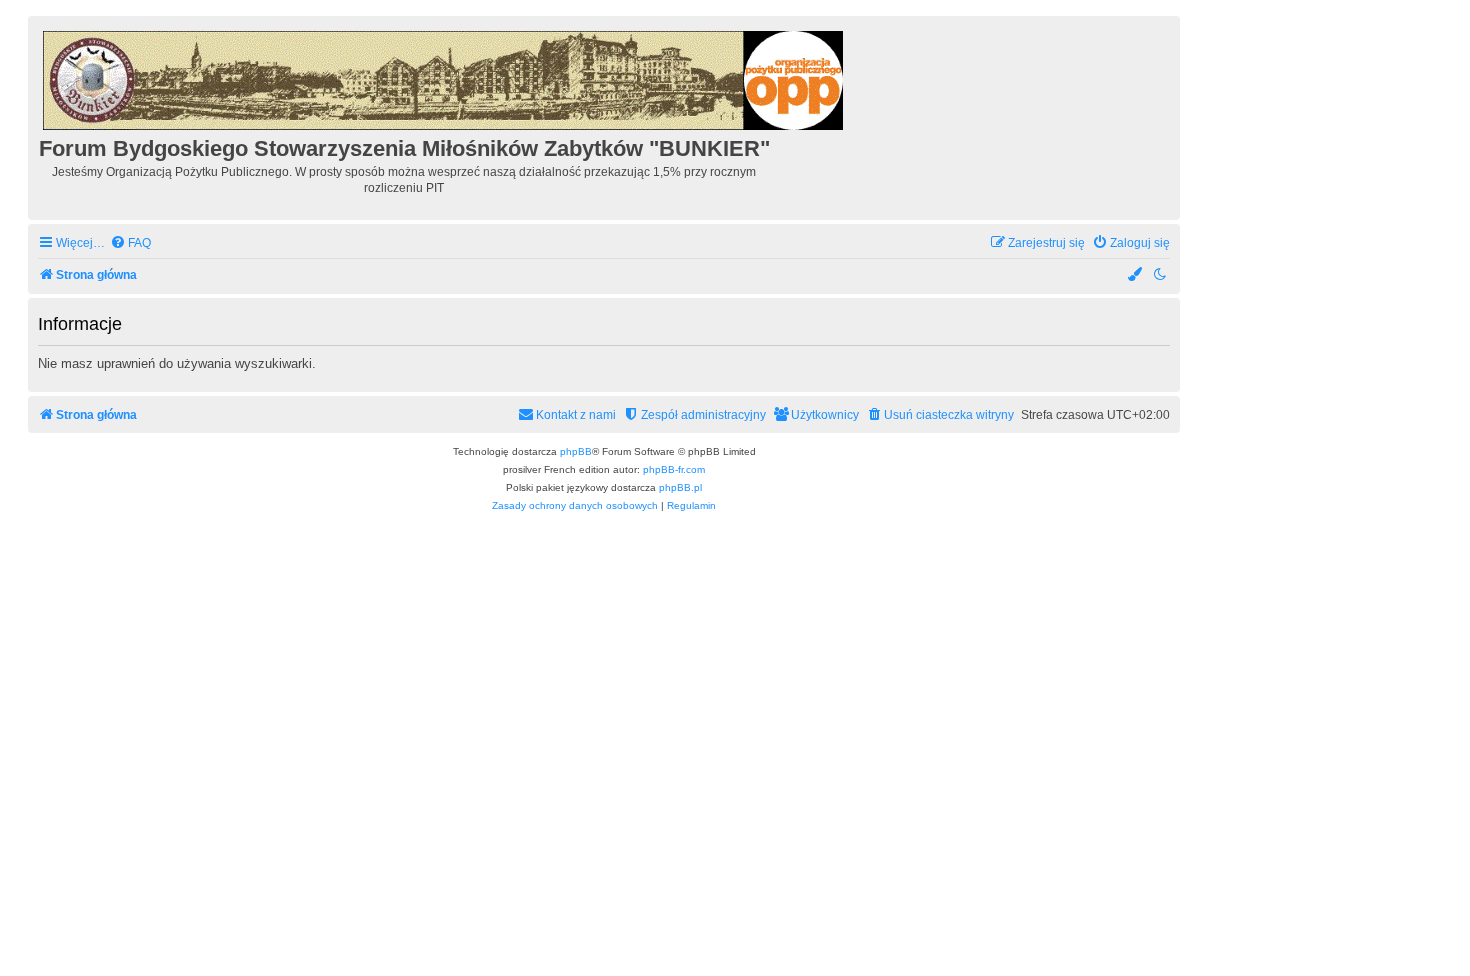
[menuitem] (130, 243)
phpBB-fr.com (674, 469)
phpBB (576, 451)
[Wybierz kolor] (1136, 275)
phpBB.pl (680, 487)
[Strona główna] (444, 77)
